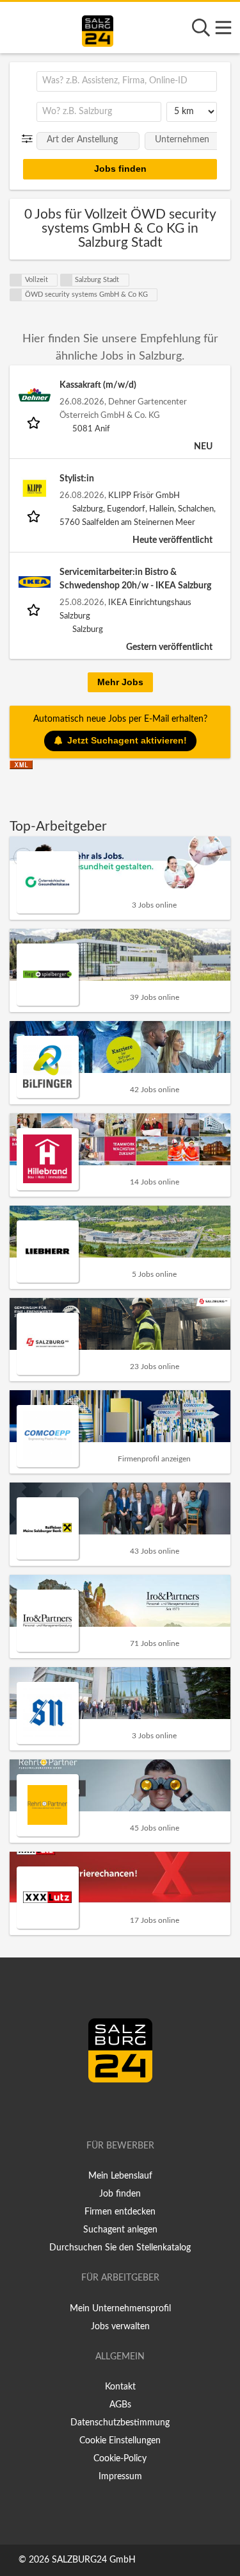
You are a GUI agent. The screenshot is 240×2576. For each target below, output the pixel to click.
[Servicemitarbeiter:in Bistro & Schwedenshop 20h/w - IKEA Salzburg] (35, 582)
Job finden (120, 2194)
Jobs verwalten (120, 2327)
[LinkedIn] (133, 2109)
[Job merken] (35, 422)
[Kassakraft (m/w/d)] (35, 395)
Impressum (120, 2477)
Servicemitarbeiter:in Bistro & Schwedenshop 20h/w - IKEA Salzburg (135, 579)
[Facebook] (114, 2109)
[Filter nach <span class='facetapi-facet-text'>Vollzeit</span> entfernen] (16, 280)
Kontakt (120, 2387)
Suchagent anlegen (120, 2230)
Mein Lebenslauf (120, 2176)
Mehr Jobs (120, 682)
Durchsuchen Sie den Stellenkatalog (120, 2248)
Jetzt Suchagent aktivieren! (127, 740)
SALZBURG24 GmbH (94, 2560)
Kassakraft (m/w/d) (98, 385)
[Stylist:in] (35, 488)
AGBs (120, 2405)
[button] (30, 139)
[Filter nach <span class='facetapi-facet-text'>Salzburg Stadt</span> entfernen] (67, 280)
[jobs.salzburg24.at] (98, 29)
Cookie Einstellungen (120, 2441)
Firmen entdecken (120, 2212)
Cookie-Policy (120, 2459)
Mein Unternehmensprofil (120, 2309)
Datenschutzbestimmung (120, 2423)
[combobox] (127, 81)
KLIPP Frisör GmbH (144, 495)
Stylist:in (77, 479)
